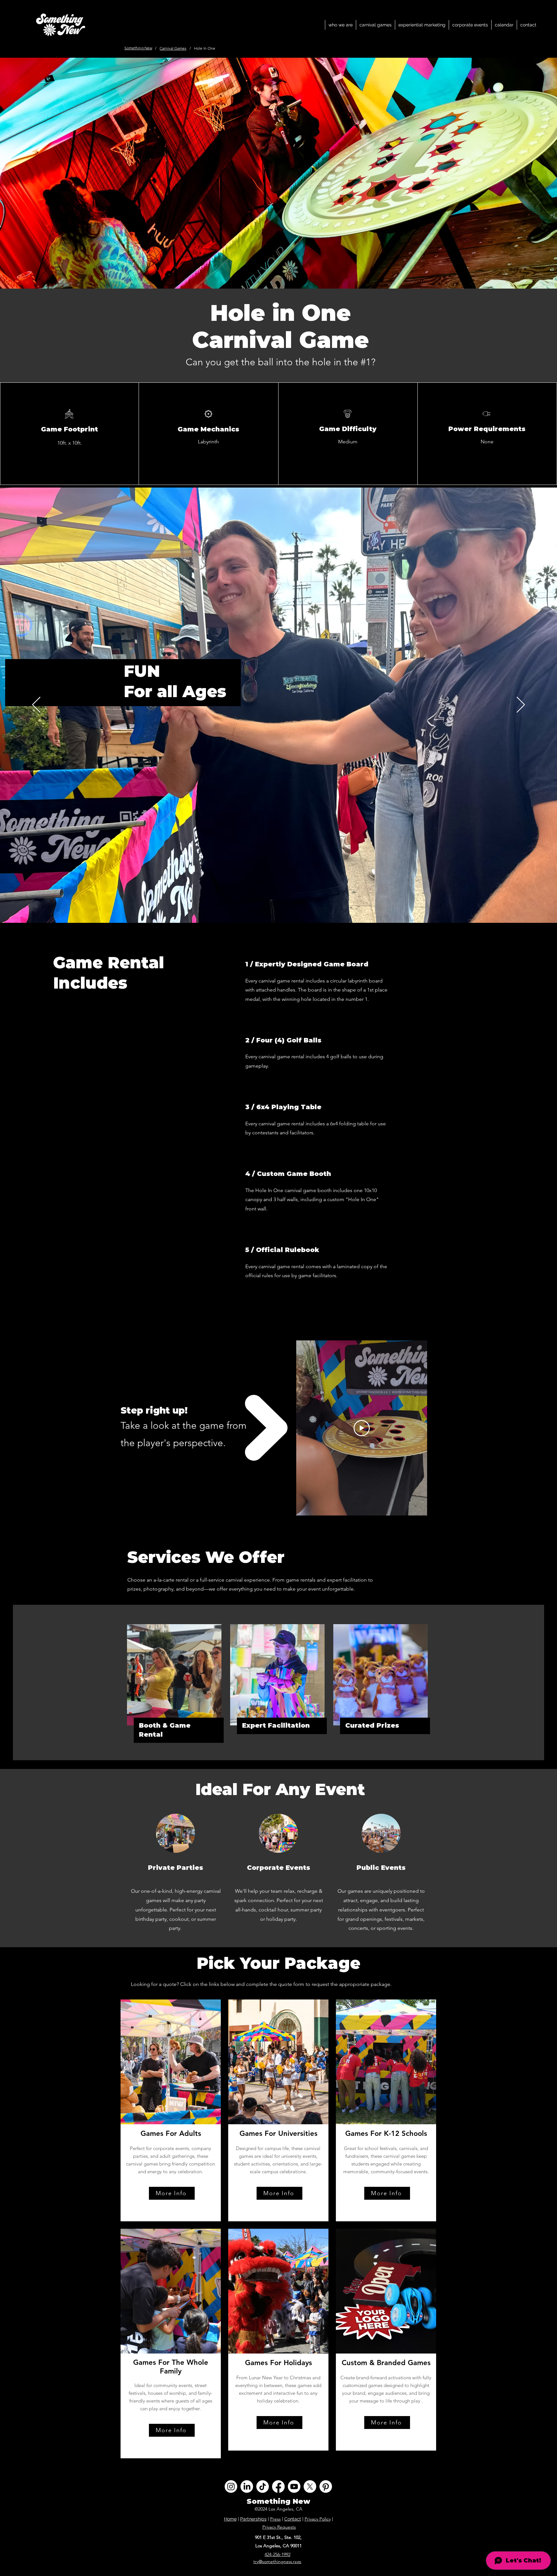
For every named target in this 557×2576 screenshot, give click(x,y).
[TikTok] (263, 2487)
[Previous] (36, 705)
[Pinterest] (326, 2487)
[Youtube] (294, 2487)
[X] (310, 2487)
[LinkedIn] (247, 2487)
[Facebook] (278, 2487)
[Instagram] (231, 2487)
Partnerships (253, 2519)
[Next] (521, 705)
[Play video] (362, 1428)
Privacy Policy (318, 2519)
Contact (293, 2519)
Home (230, 2519)
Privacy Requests (279, 2527)
